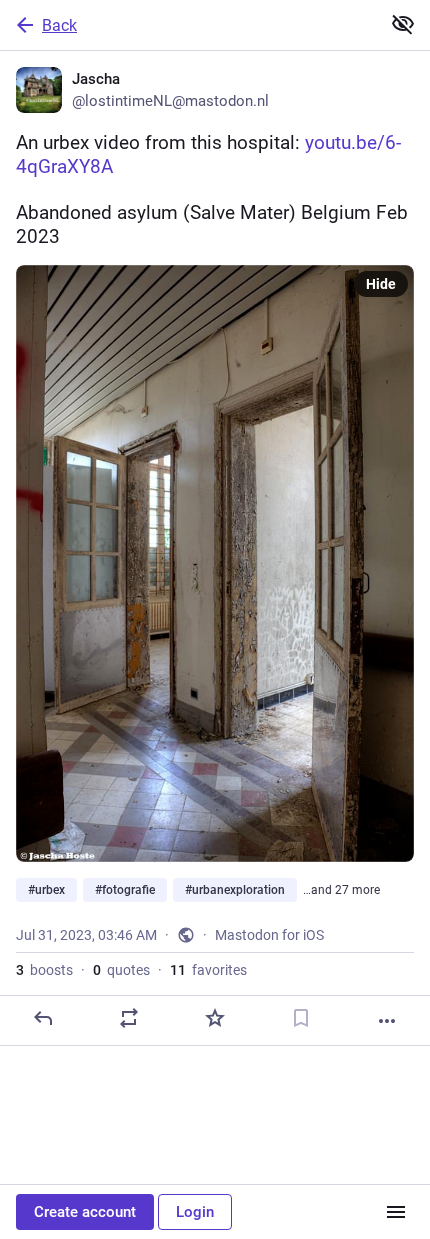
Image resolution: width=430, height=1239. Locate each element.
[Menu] (396, 1212)
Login (195, 1212)
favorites (208, 970)
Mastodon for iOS (269, 935)
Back (59, 25)
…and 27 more (341, 890)
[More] (387, 1021)
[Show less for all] (403, 24)
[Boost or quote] (129, 1018)
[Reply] (43, 1018)
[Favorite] (215, 1018)
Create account (85, 1212)
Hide (381, 284)
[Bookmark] (301, 1018)
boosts (44, 970)
